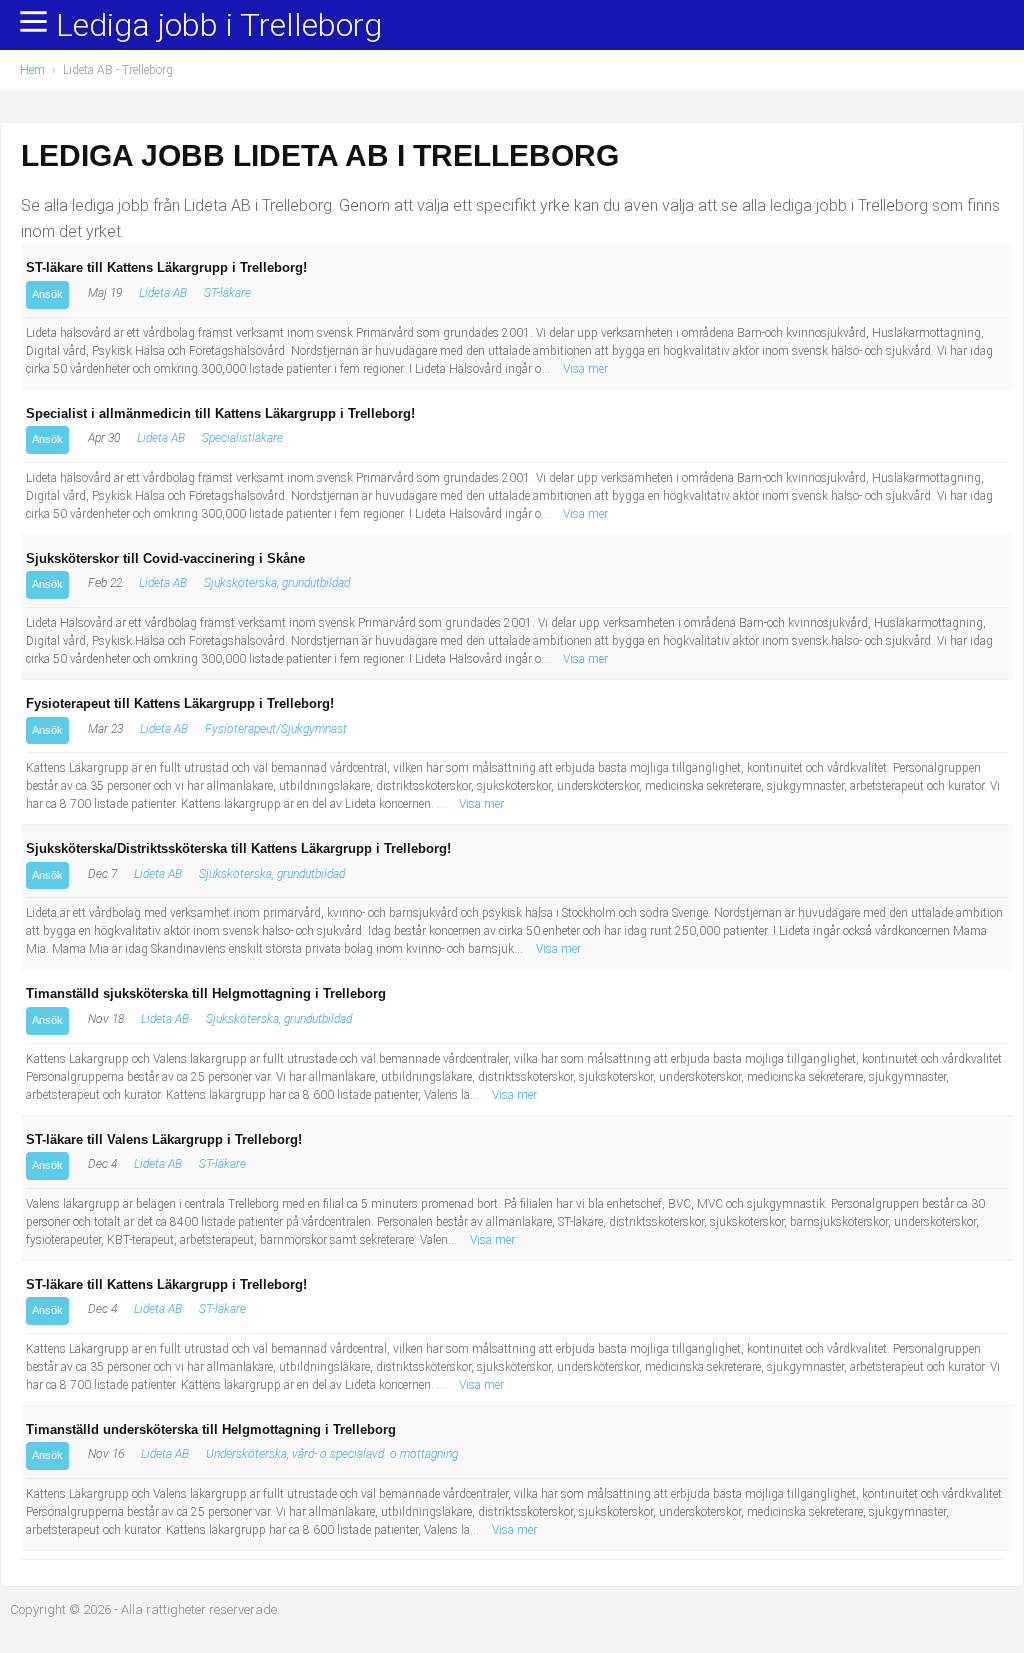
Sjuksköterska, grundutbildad (277, 583)
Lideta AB (163, 293)
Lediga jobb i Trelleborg (219, 26)
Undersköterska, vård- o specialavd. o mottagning (332, 1454)
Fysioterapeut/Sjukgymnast (276, 729)
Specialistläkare (242, 438)
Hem (32, 70)
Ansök (47, 294)
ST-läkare (227, 293)
